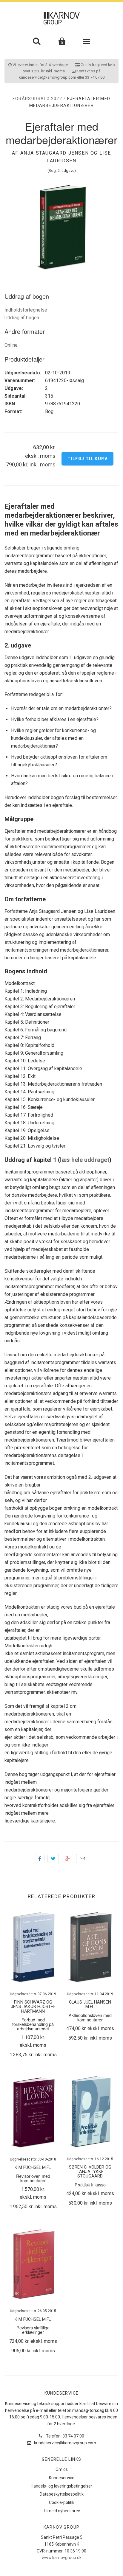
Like (40, 1859)
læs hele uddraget (85, 1160)
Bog (52, 171)
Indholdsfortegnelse (26, 310)
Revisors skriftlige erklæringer (33, 2330)
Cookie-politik (62, 2502)
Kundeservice (62, 2478)
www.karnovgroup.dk (62, 2558)
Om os (62, 2469)
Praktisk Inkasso (90, 2184)
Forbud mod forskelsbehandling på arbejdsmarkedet (33, 2024)
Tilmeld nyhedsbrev (61, 2511)
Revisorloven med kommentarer (33, 2178)
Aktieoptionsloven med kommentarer (90, 2017)
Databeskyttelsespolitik (62, 2494)
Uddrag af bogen (22, 318)
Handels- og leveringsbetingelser (61, 2486)
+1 (67, 1859)
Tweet (53, 1859)
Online (11, 345)
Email (82, 1859)
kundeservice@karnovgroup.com (65, 2443)
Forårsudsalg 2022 (37, 99)
